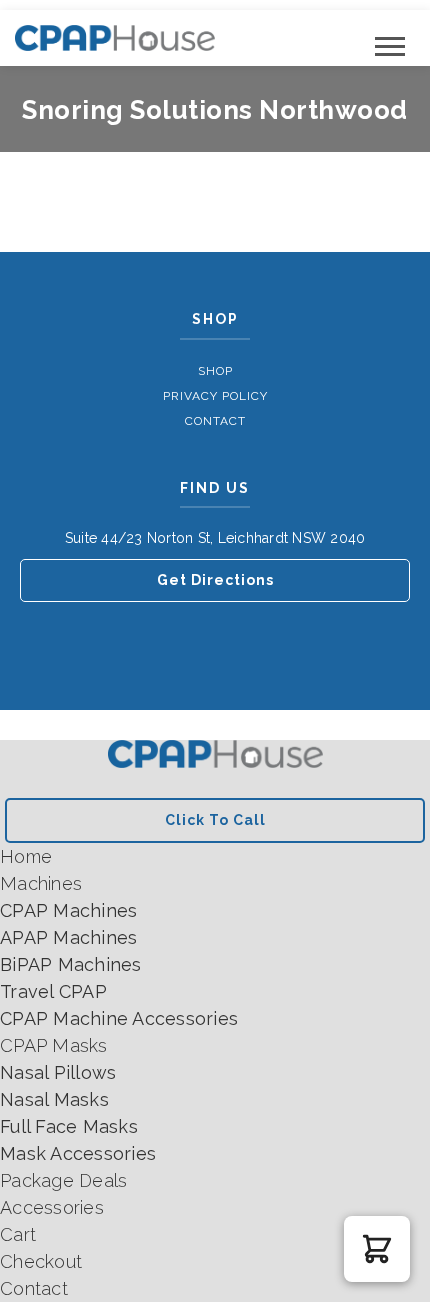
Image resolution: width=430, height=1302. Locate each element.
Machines (41, 883)
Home (26, 856)
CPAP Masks (54, 1045)
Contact (215, 421)
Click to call (215, 820)
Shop (215, 371)
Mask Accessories (78, 1153)
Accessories (52, 1207)
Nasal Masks (54, 1099)
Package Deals (63, 1180)
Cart (18, 1234)
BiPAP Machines (71, 964)
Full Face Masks (69, 1126)
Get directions (215, 580)
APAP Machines (68, 937)
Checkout (41, 1261)
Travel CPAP (53, 991)
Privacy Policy (215, 396)
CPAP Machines (68, 910)
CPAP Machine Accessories (119, 1018)
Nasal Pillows (58, 1072)
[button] (377, 1249)
